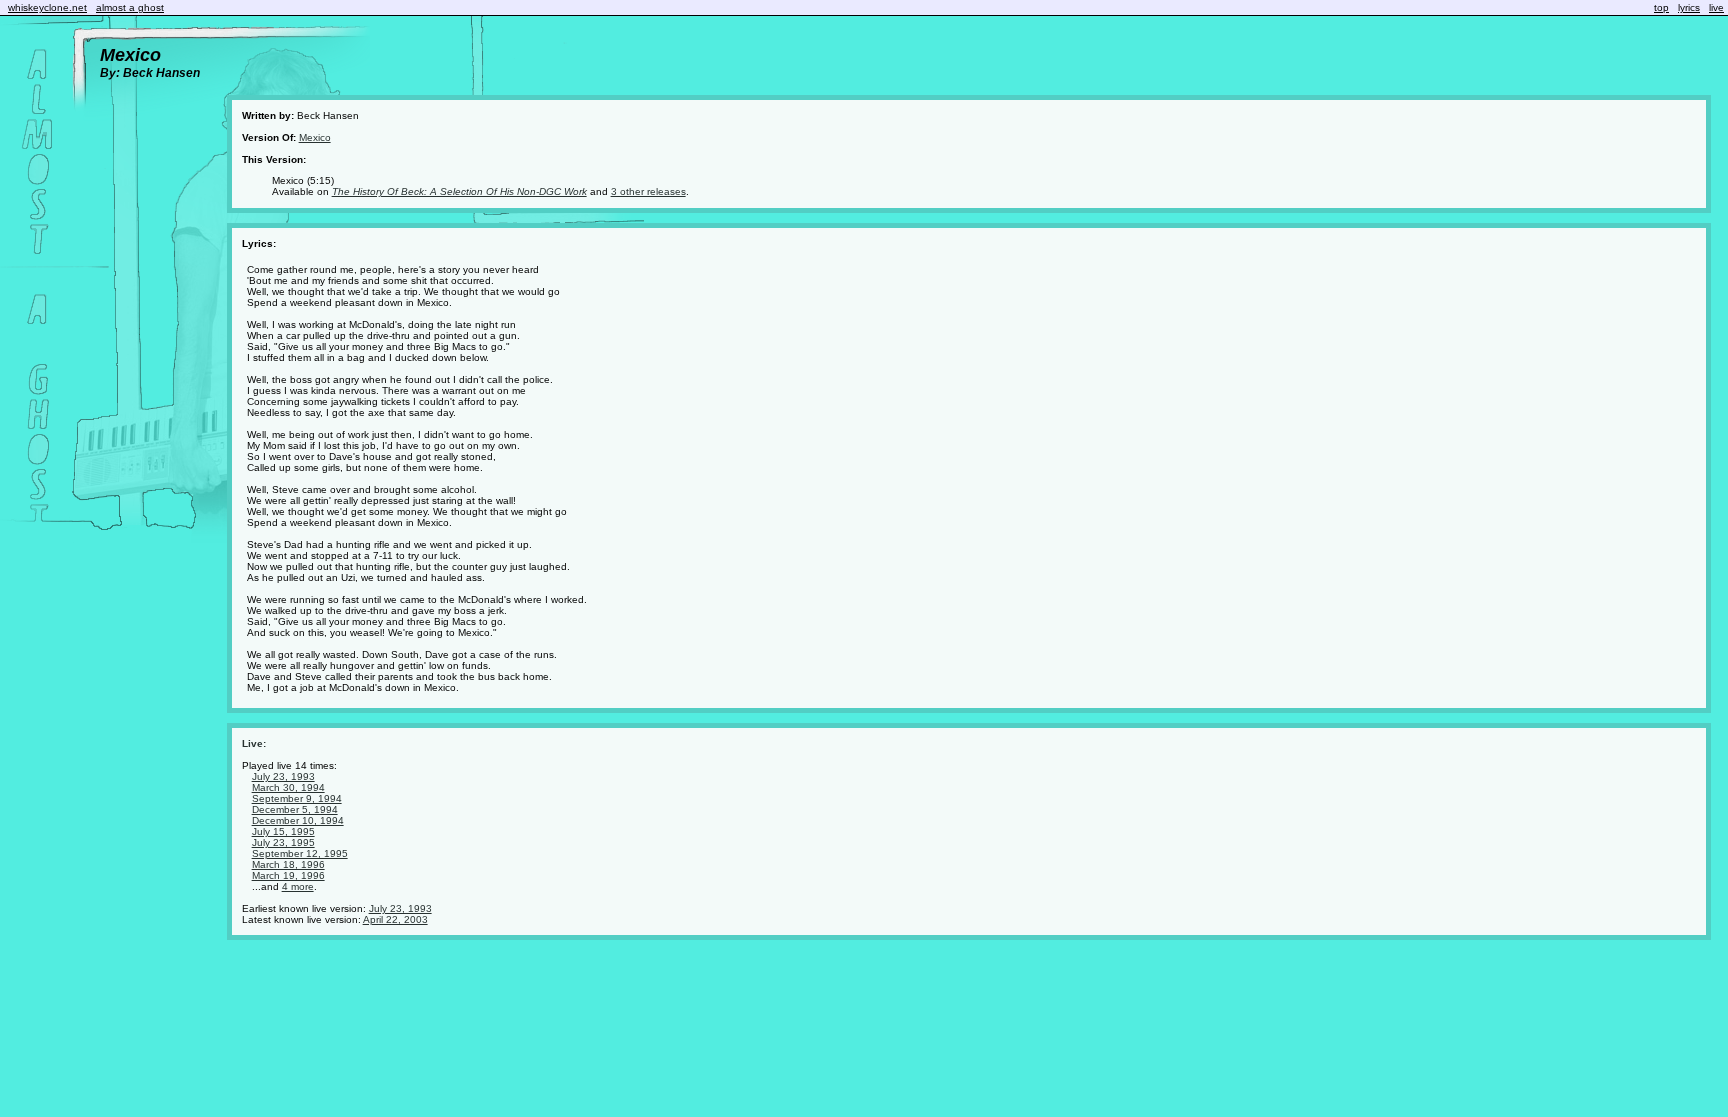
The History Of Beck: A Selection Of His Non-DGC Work (459, 191)
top (1661, 7)
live (1716, 7)
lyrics (1689, 7)
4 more (298, 886)
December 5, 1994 (295, 809)
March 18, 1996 (288, 864)
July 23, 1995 (283, 842)
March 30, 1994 (288, 787)
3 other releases (648, 191)
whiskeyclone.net (47, 7)
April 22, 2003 (395, 919)
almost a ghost (130, 7)
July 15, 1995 (283, 831)
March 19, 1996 (288, 875)
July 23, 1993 (283, 776)
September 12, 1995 (300, 853)
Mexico (315, 137)
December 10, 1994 (298, 820)
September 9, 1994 (297, 798)
